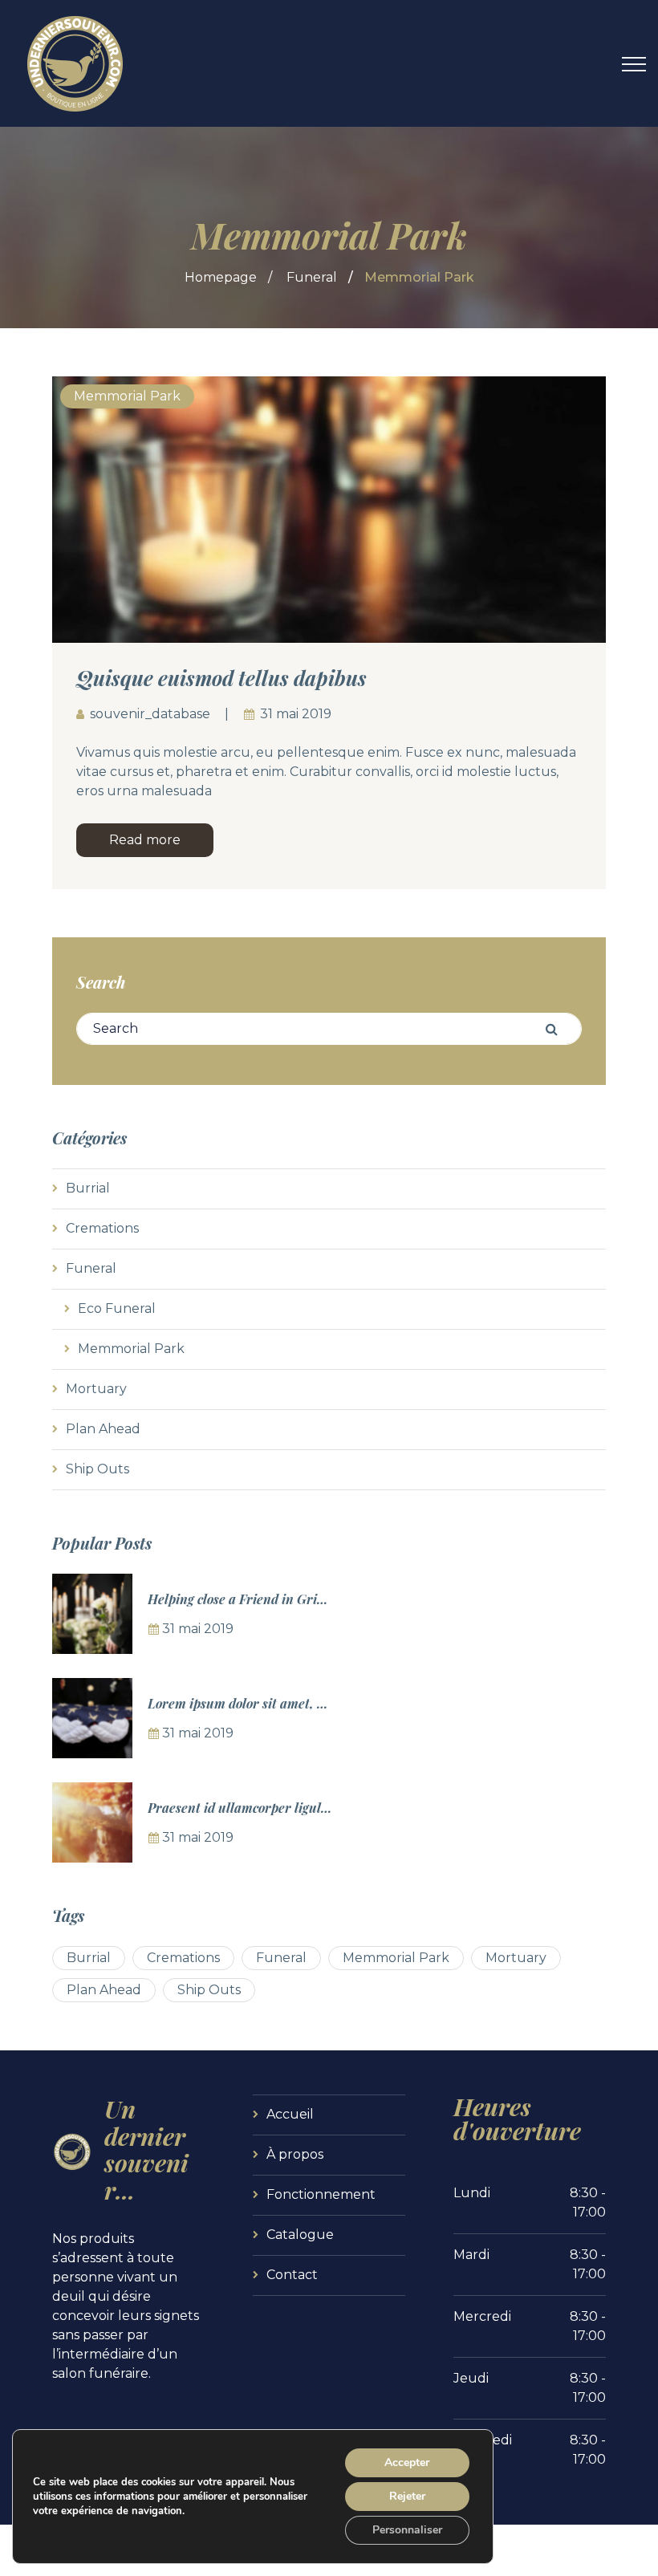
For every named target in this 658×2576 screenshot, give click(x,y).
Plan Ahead (103, 1429)
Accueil (290, 2114)
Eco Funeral (117, 1308)
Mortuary (96, 1389)
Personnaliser (407, 2530)
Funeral (312, 277)
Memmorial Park (127, 396)
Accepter (407, 2462)
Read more (145, 840)
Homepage (221, 277)
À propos (295, 2154)
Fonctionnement (321, 2194)
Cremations (102, 1228)
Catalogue (300, 2235)
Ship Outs (97, 1469)
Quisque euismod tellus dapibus (221, 678)
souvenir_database (150, 714)
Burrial (88, 1188)
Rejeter (407, 2496)
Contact (292, 2275)
